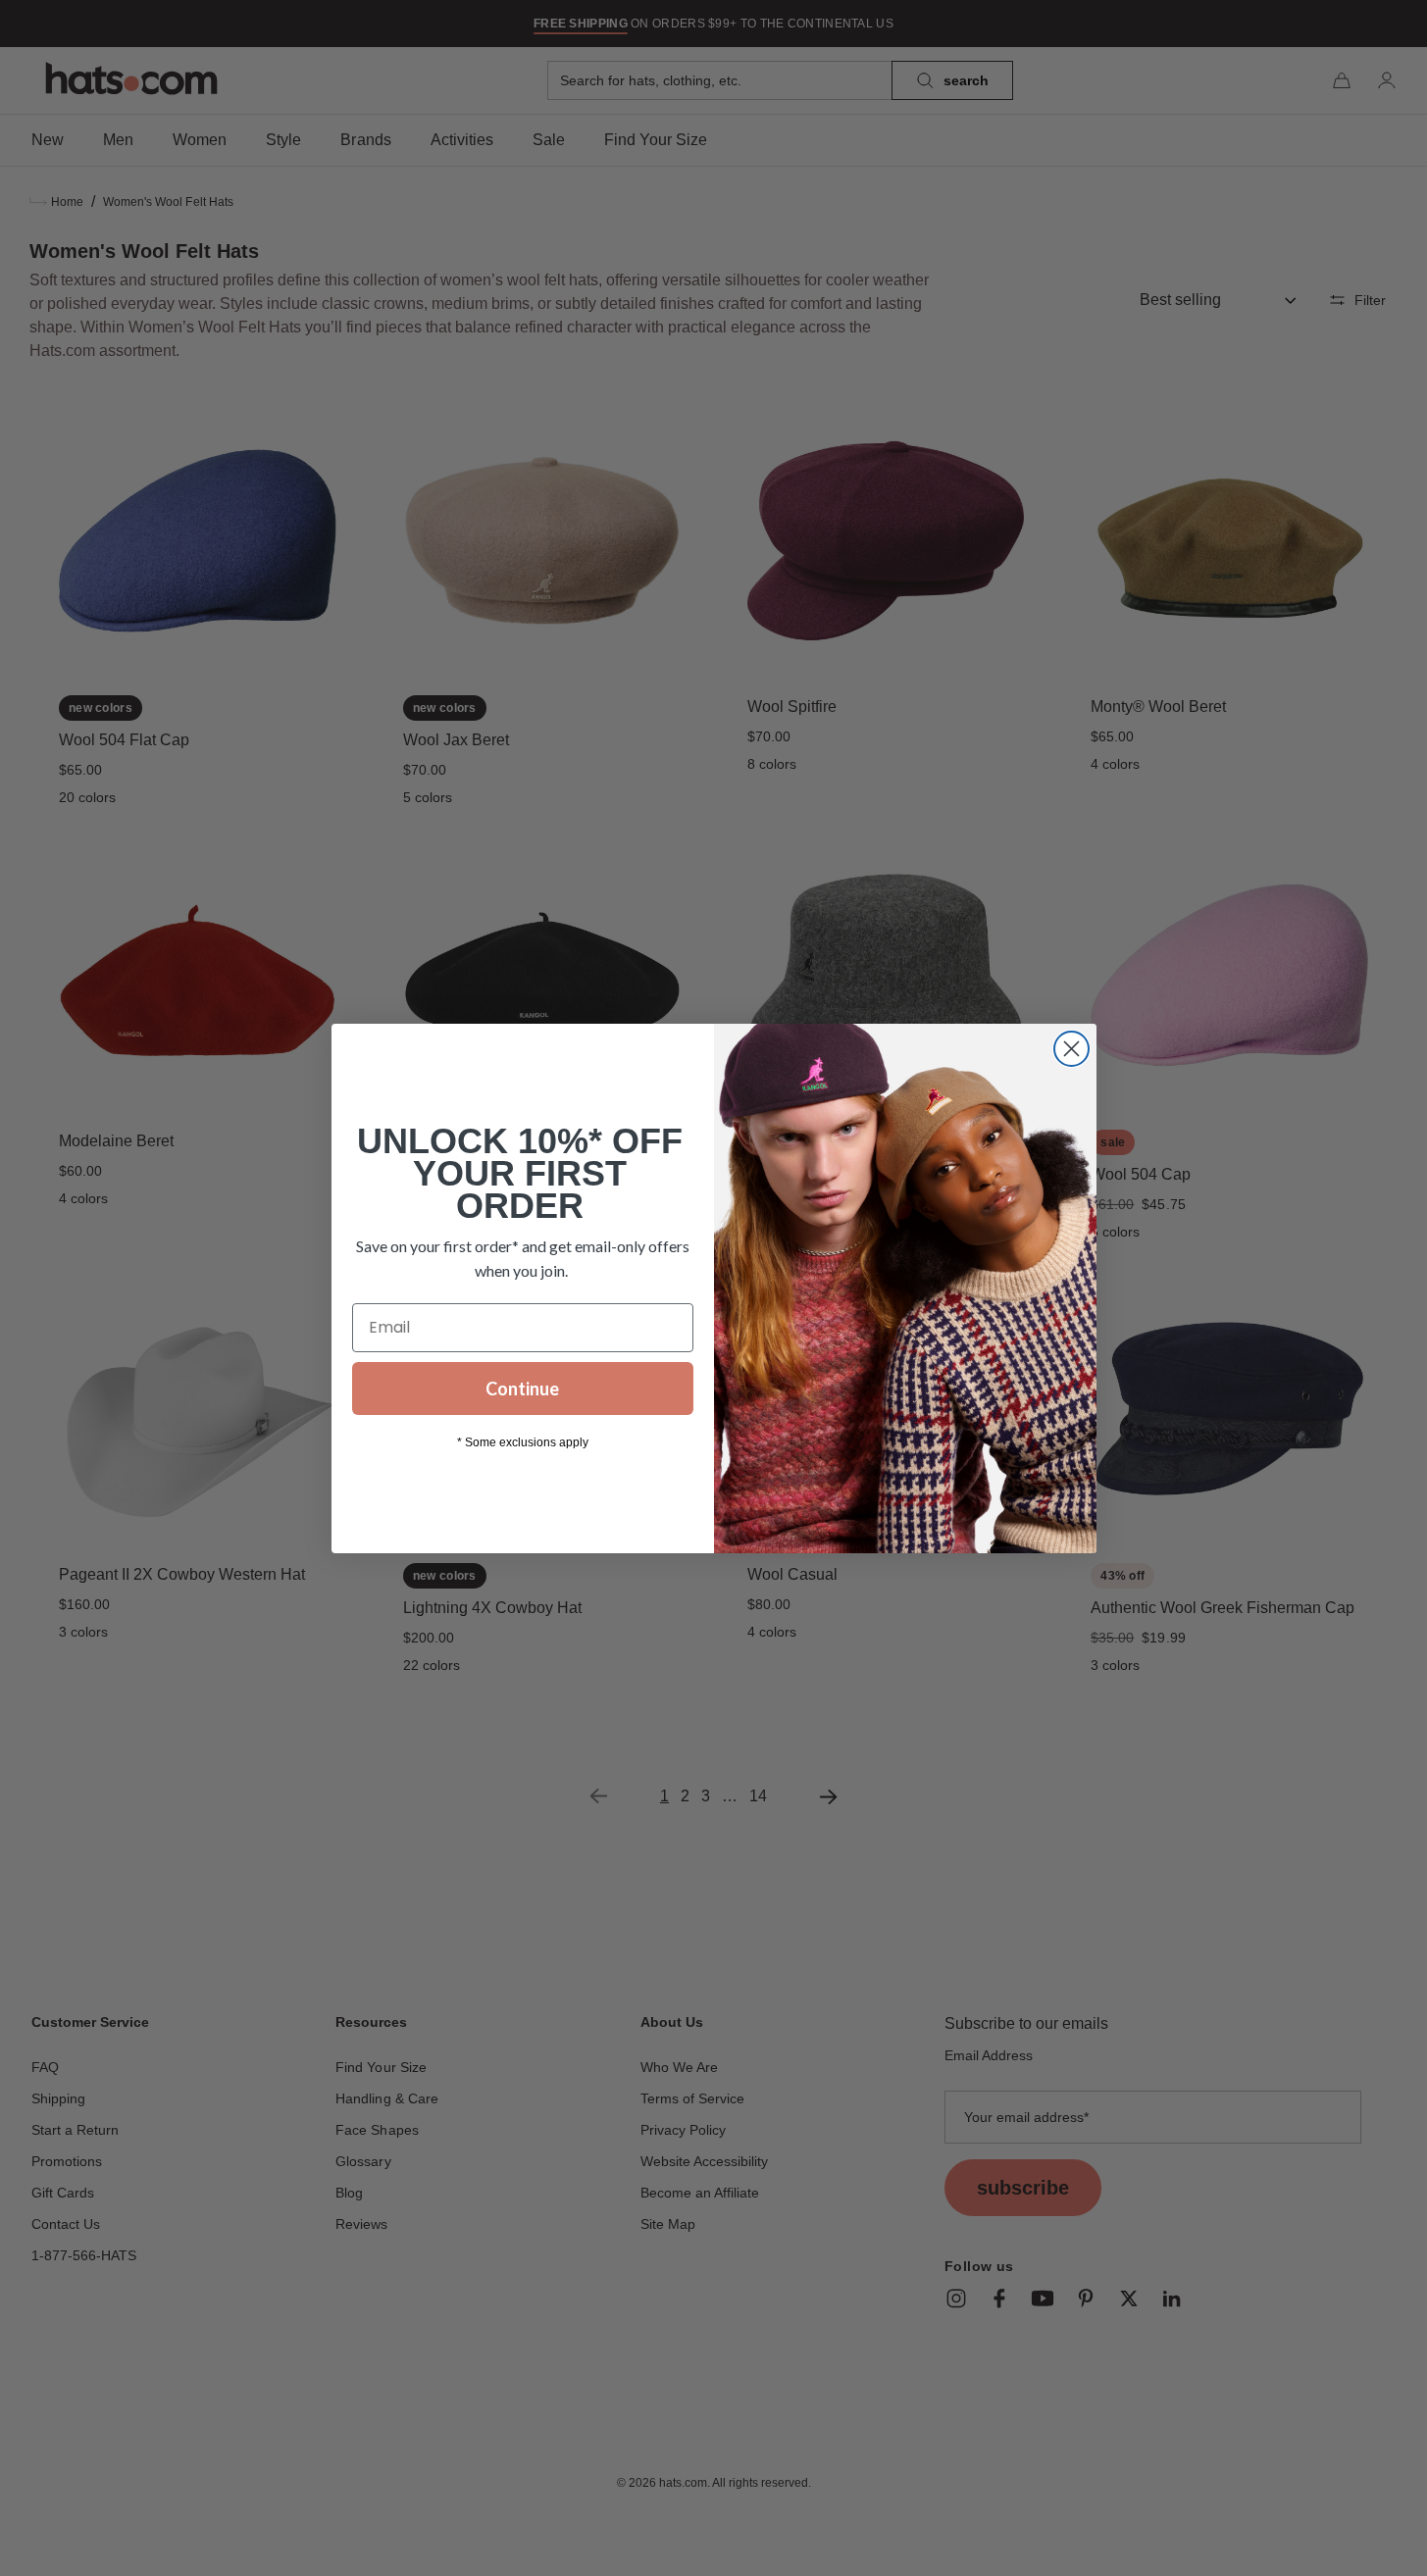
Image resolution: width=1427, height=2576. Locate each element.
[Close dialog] (1071, 1049)
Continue (522, 1389)
